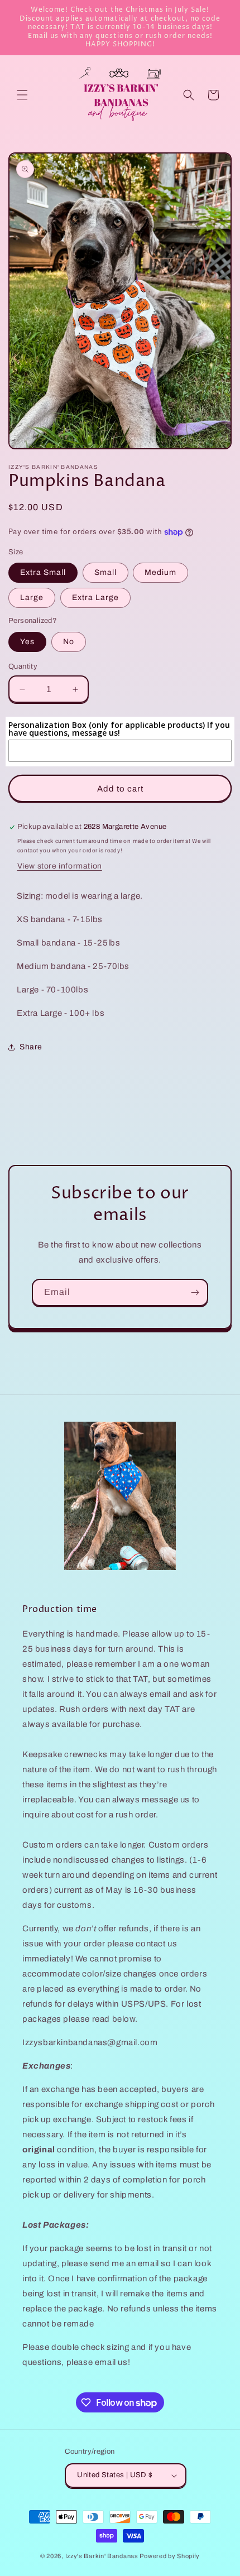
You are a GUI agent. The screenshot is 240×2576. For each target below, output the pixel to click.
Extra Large (95, 598)
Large (32, 598)
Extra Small (43, 572)
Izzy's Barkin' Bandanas (102, 2556)
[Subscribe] (195, 1292)
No (69, 642)
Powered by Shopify (170, 2556)
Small (105, 572)
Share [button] (31, 1047)
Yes (27, 642)
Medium (160, 572)
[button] (22, 95)
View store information (60, 866)
